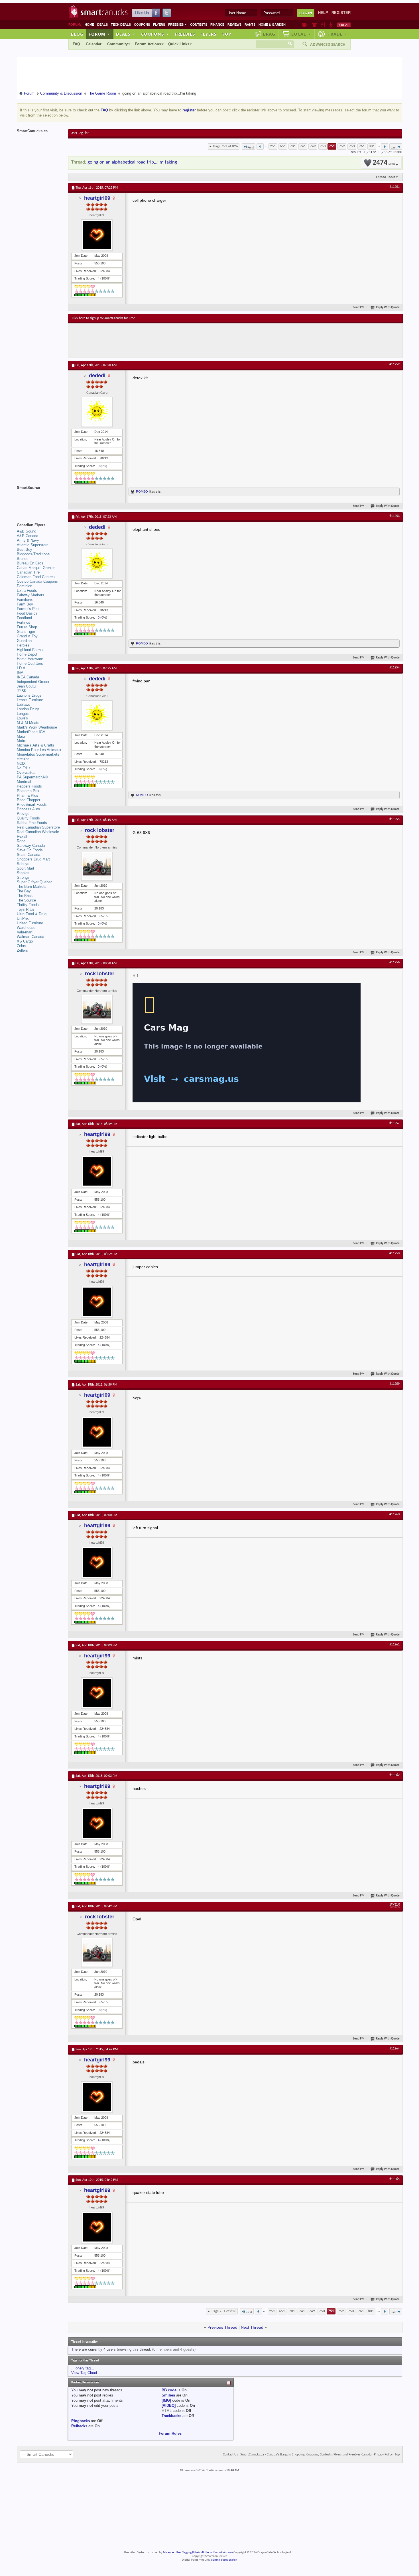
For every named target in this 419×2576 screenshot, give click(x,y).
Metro (22, 741)
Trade (337, 34)
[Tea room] (305, 25)
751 (332, 146)
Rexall (22, 836)
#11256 (394, 962)
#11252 (394, 364)
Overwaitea (26, 773)
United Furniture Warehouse (30, 925)
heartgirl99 (97, 198)
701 (293, 146)
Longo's (23, 714)
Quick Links (179, 44)
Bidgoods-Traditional (34, 554)
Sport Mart (26, 868)
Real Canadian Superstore (38, 827)
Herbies (23, 645)
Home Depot (27, 654)
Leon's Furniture (30, 700)
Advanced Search (328, 44)
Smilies (168, 2395)
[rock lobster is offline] (97, 866)
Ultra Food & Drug (32, 914)
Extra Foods (27, 591)
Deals (102, 25)
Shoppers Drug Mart (33, 859)
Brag (269, 34)
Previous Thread (222, 2327)
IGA (20, 673)
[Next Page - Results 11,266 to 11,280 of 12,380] (385, 146)
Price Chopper (29, 800)
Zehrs (22, 946)
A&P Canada (28, 536)
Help (323, 13)
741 (303, 146)
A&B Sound (27, 531)
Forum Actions (148, 44)
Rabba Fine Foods (32, 823)
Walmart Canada (30, 937)
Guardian (24, 641)
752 (342, 146)
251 (273, 146)
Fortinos (24, 622)
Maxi (21, 736)
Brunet (22, 559)
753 (352, 146)
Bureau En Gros (30, 563)
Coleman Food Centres (36, 577)
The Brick (25, 896)
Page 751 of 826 (226, 146)
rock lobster (100, 830)
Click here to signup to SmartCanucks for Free (103, 318)
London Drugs (28, 709)
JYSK (22, 691)
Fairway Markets (30, 595)
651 (283, 146)
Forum (99, 34)
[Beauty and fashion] (314, 25)
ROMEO (142, 491)
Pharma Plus (28, 795)
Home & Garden (272, 25)
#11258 (394, 1253)
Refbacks (79, 2426)
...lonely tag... (83, 2368)
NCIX (21, 763)
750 (323, 146)
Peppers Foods (29, 786)
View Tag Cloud (84, 2373)
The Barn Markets (32, 887)
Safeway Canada (31, 846)
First (251, 147)
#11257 (394, 1123)
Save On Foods (30, 850)
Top (227, 34)
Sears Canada (29, 855)
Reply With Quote (388, 308)
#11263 (394, 1906)
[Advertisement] (176, 340)
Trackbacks (171, 2416)
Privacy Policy (383, 2455)
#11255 (394, 819)
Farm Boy (25, 604)
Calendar (94, 44)
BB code (169, 2390)
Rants (250, 25)
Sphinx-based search (224, 2560)
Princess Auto (28, 809)
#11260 (394, 1514)
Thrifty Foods (28, 905)
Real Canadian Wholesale (38, 832)
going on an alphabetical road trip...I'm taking (132, 162)
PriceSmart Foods (32, 804)
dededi (97, 376)
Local (301, 34)
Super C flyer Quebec (35, 882)
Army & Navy (28, 540)
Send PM (359, 308)
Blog (77, 34)
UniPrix (23, 918)
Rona (21, 841)
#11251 (394, 187)
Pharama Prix (28, 791)
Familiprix (25, 600)
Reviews (234, 25)
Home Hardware (30, 659)
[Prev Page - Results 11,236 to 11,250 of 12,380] (260, 146)
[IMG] (166, 2400)
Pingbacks (81, 2421)
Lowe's (22, 718)
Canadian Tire (28, 572)
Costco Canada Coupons (37, 581)
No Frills (24, 768)
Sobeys (23, 864)
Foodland (24, 618)
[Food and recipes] (323, 25)
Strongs (23, 877)
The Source (26, 900)
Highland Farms (30, 650)
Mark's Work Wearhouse (37, 727)
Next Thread (252, 2327)
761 (362, 146)
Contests (199, 25)
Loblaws (24, 704)
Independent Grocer (33, 682)
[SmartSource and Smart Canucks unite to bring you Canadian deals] (40, 500)
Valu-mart (25, 932)
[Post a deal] (344, 25)
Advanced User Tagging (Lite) (181, 2552)
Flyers (159, 25)
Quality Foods (28, 818)
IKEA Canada (28, 677)
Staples (23, 873)
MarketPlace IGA (31, 732)
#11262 (394, 1775)
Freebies (178, 25)
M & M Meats (28, 723)
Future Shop (27, 627)
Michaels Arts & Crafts (35, 745)
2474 (384, 163)
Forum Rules (170, 2433)
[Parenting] (331, 25)
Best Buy (25, 549)
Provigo (23, 814)
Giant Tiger (26, 632)
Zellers (22, 950)
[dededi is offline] (97, 412)
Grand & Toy (27, 636)
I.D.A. (22, 668)
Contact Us (230, 2455)
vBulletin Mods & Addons (217, 2552)
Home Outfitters (30, 663)
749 (313, 146)
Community (117, 44)
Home (89, 25)
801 (372, 146)
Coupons (142, 25)
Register (341, 13)
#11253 (394, 516)
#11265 (394, 2179)
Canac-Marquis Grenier (36, 568)
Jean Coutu (26, 686)
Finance (217, 25)
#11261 (394, 1645)
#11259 (394, 1384)
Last (394, 147)
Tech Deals (121, 25)
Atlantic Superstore (33, 545)
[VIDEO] (169, 2405)
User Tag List (80, 133)
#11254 (394, 668)
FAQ (76, 44)
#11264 (394, 2049)
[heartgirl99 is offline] (97, 235)
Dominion (25, 586)
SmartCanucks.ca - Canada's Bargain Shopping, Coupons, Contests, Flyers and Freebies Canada (306, 2455)
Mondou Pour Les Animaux (39, 750)
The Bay (24, 891)
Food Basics (27, 613)
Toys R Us (26, 909)
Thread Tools (386, 177)
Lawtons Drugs (29, 695)
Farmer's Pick (28, 609)
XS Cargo (25, 941)
